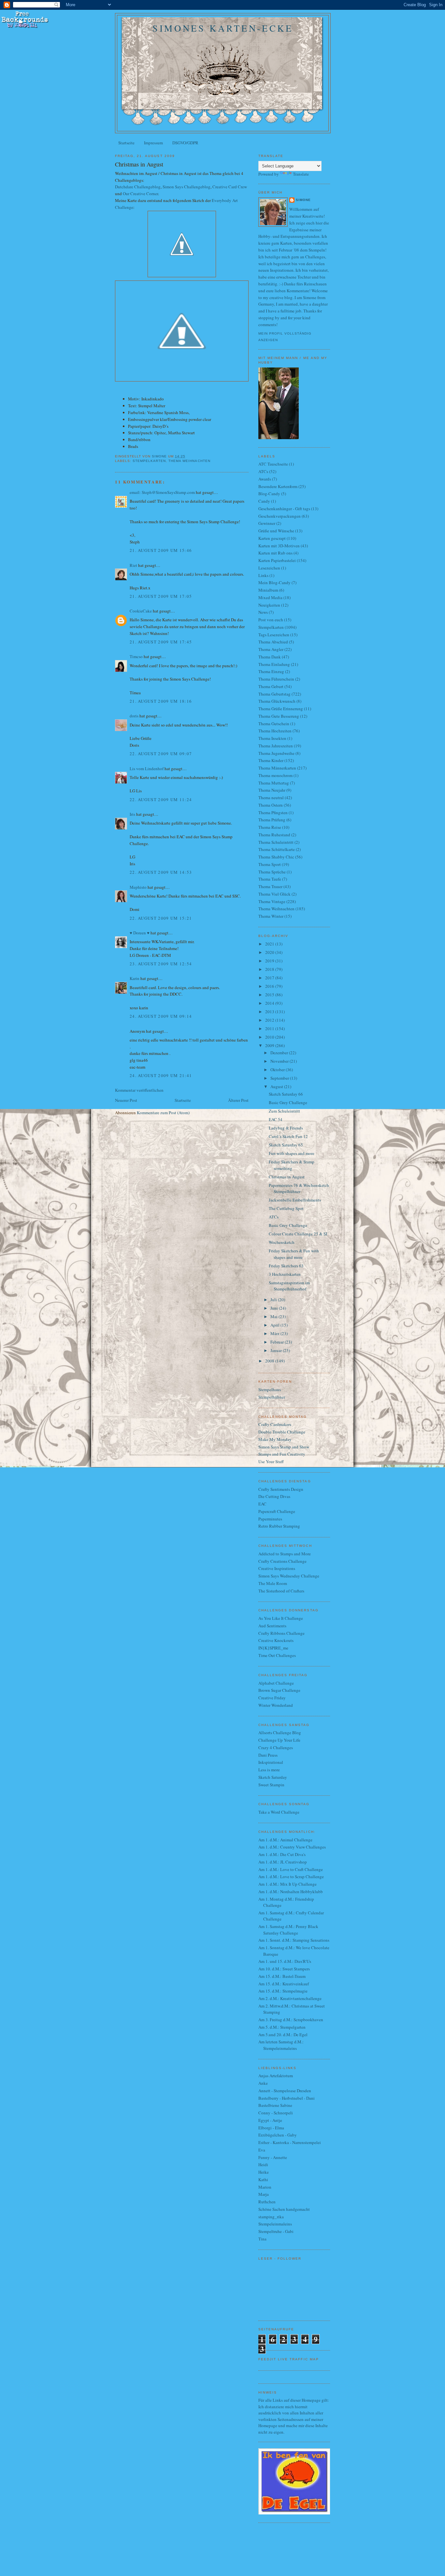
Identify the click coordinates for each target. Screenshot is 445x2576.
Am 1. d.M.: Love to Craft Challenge (291, 1869)
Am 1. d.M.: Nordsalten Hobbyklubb (291, 1892)
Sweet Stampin (271, 1785)
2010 (270, 1037)
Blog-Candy (269, 494)
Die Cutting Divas (274, 1496)
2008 (270, 1361)
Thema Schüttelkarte (277, 849)
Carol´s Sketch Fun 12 (288, 1136)
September (280, 1078)
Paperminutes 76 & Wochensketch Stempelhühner (299, 1188)
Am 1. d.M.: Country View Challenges (292, 1847)
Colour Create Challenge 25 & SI (298, 1234)
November (280, 1061)
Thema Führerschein (276, 679)
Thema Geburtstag (274, 694)
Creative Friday (272, 1698)
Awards (265, 479)
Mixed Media (270, 597)
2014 (270, 1003)
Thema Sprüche (272, 872)
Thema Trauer (270, 886)
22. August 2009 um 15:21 (161, 918)
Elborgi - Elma (271, 2128)
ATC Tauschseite (273, 464)
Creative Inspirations (277, 1568)
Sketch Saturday (273, 1777)
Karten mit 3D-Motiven (279, 546)
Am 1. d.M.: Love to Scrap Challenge (291, 1877)
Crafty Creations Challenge (282, 1561)
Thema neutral (271, 798)
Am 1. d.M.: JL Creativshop (283, 1862)
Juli (274, 1300)
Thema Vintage (272, 901)
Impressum (153, 143)
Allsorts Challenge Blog (280, 1733)
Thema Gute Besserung (279, 716)
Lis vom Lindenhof (147, 769)
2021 (270, 944)
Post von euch (271, 620)
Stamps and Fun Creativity (282, 1454)
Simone (303, 200)
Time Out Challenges (277, 1655)
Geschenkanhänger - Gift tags (284, 509)
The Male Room (273, 1583)
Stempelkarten (149, 461)
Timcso (136, 656)
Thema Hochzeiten (275, 731)
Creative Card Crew (230, 187)
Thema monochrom (275, 775)
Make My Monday (275, 1439)
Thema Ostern (271, 805)
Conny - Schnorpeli (276, 2113)
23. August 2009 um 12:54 (161, 964)
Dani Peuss (268, 1755)
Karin (135, 978)
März (275, 1333)
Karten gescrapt (272, 538)
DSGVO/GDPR (185, 143)
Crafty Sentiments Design (281, 1489)
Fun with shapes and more (292, 1153)
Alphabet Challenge (276, 1683)
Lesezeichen (269, 568)
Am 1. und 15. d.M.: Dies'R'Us (285, 1961)
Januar (277, 1350)
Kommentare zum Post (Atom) (163, 1113)
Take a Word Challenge (279, 1812)
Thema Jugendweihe (276, 753)
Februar (278, 1342)
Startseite (126, 143)
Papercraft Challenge (277, 1511)
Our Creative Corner (140, 194)
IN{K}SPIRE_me (273, 1648)
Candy (264, 501)
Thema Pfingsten (273, 813)
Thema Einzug (271, 671)
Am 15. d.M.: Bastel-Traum (282, 1976)
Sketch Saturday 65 (286, 1145)
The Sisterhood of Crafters (281, 1591)
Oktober (278, 1070)
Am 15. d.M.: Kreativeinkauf (284, 1984)
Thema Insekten (272, 738)
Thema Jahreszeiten (276, 746)
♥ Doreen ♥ (140, 933)
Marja (264, 2194)
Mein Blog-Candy (274, 583)
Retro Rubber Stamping (279, 1526)
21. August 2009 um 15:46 (161, 550)
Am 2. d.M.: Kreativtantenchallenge (290, 1998)
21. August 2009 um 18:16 (161, 701)
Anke (263, 2083)
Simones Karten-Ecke (223, 28)
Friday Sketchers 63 (286, 1266)
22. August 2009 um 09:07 (161, 754)
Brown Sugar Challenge (279, 1690)
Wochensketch (282, 1242)
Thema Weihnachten (189, 461)
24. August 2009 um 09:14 (161, 1016)
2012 (270, 1020)
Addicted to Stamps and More (285, 1554)
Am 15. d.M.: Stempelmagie (283, 1991)
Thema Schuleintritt (276, 842)
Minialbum (268, 590)
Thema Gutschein (274, 724)
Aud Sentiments (272, 1626)
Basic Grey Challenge (288, 1102)
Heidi (263, 2165)
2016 (270, 986)
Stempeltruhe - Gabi (276, 2231)
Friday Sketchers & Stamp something (292, 1165)
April (275, 1325)
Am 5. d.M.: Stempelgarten (282, 2027)
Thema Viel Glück (274, 894)
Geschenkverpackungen (280, 516)
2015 (270, 995)
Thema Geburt (271, 686)
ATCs (263, 471)
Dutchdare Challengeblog (138, 187)
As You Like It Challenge (281, 1618)
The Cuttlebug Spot (286, 1208)
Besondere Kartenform (278, 486)
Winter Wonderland (276, 1705)
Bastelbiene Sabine (275, 2105)
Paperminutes (270, 1519)
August (277, 1087)
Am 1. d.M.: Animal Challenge (285, 1840)
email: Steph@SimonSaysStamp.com (162, 492)
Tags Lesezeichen (274, 635)
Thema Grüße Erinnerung (281, 709)
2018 (270, 969)
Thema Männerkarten (277, 768)
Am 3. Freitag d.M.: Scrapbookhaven (291, 2020)
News (263, 612)
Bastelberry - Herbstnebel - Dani (287, 2098)
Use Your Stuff (271, 1461)
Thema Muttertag (274, 783)
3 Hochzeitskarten (285, 1274)
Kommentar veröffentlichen (139, 1090)
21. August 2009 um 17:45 (161, 642)
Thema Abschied (273, 642)
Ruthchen (267, 2202)
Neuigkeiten (269, 605)
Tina (262, 2239)
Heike (264, 2172)
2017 (270, 978)
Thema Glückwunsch (277, 701)
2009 (270, 1045)
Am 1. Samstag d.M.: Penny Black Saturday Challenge (288, 1930)
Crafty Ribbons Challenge (281, 1633)
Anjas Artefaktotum (276, 2076)
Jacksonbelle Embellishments (295, 1200)
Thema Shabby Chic (276, 857)
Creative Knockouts (276, 1640)
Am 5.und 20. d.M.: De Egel (283, 2035)
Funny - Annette (273, 2157)
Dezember (280, 1053)
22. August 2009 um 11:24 (161, 799)
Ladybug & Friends (286, 1128)
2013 (270, 1012)
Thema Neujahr (272, 790)
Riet (133, 565)
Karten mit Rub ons (275, 553)
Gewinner (267, 523)
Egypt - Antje (270, 2120)
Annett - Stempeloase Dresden (285, 2091)
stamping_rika (271, 2217)
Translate (301, 174)
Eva (262, 2150)
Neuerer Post (126, 1100)
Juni (275, 1308)
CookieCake (141, 611)
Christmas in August (287, 1177)
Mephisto (138, 887)
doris (134, 716)
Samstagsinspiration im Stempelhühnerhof (289, 1286)
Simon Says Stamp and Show (284, 1447)
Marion (265, 2187)
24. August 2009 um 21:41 (161, 1075)
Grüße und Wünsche (276, 531)
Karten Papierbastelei (277, 560)
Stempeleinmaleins (275, 2224)
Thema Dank (270, 657)
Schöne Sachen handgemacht (284, 2209)
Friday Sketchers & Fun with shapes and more (294, 1254)
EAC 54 (276, 1119)
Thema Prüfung (272, 820)
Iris (132, 814)
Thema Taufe (270, 879)
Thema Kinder (271, 760)
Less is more (269, 1770)
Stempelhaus (270, 1389)
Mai (274, 1317)
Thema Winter (271, 916)
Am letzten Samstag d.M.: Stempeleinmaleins (281, 2045)
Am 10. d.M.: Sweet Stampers (284, 1969)
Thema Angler (271, 649)
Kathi (263, 2180)
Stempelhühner (272, 1397)
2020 (270, 952)
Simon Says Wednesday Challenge (289, 1576)
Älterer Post (238, 1100)
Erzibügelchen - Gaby (278, 2135)
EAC (262, 1504)
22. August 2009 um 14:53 (161, 872)
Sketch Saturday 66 (286, 1094)
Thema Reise (270, 827)
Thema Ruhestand (274, 835)
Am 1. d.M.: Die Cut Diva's (282, 1854)
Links (263, 575)
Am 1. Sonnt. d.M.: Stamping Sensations (294, 1940)
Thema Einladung (274, 664)
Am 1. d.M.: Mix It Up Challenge (287, 1884)
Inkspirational (271, 1762)
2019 (270, 961)
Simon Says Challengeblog (187, 187)
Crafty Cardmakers (275, 1424)
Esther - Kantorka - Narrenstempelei (290, 2142)
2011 (270, 1029)
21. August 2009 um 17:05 (161, 596)
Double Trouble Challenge (282, 1432)
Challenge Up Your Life (279, 1740)
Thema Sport (270, 864)
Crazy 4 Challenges (276, 1748)
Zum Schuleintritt (284, 1111)
